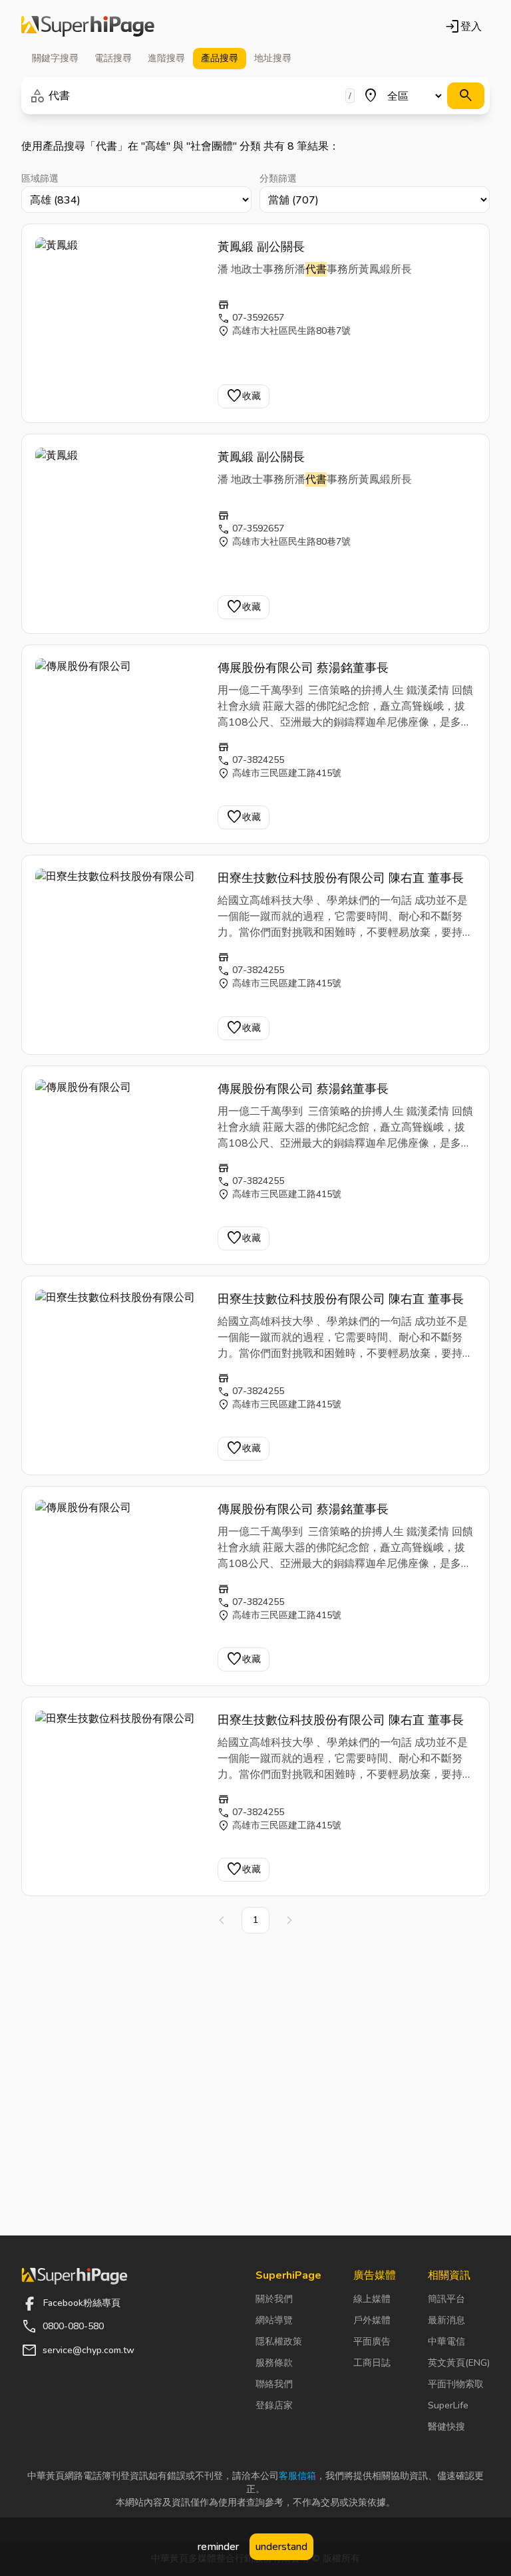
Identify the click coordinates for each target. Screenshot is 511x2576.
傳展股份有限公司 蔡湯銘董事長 (303, 668)
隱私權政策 (279, 2342)
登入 (463, 27)
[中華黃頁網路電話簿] (88, 27)
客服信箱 (297, 2476)
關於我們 (274, 2299)
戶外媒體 (372, 2320)
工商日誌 (372, 2363)
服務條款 (274, 2363)
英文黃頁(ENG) (459, 2363)
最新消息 (446, 2320)
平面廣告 (372, 2342)
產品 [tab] (220, 58)
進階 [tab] (166, 58)
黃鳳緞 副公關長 (261, 247)
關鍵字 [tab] (55, 58)
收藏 (244, 396)
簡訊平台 (446, 2299)
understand (281, 2547)
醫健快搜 (446, 2427)
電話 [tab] (113, 58)
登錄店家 (274, 2405)
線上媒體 (372, 2299)
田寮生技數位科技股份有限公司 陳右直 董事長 (341, 878)
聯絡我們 (274, 2384)
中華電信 (446, 2342)
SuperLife (448, 2405)
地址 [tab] (273, 58)
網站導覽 (274, 2320)
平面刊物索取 (456, 2384)
